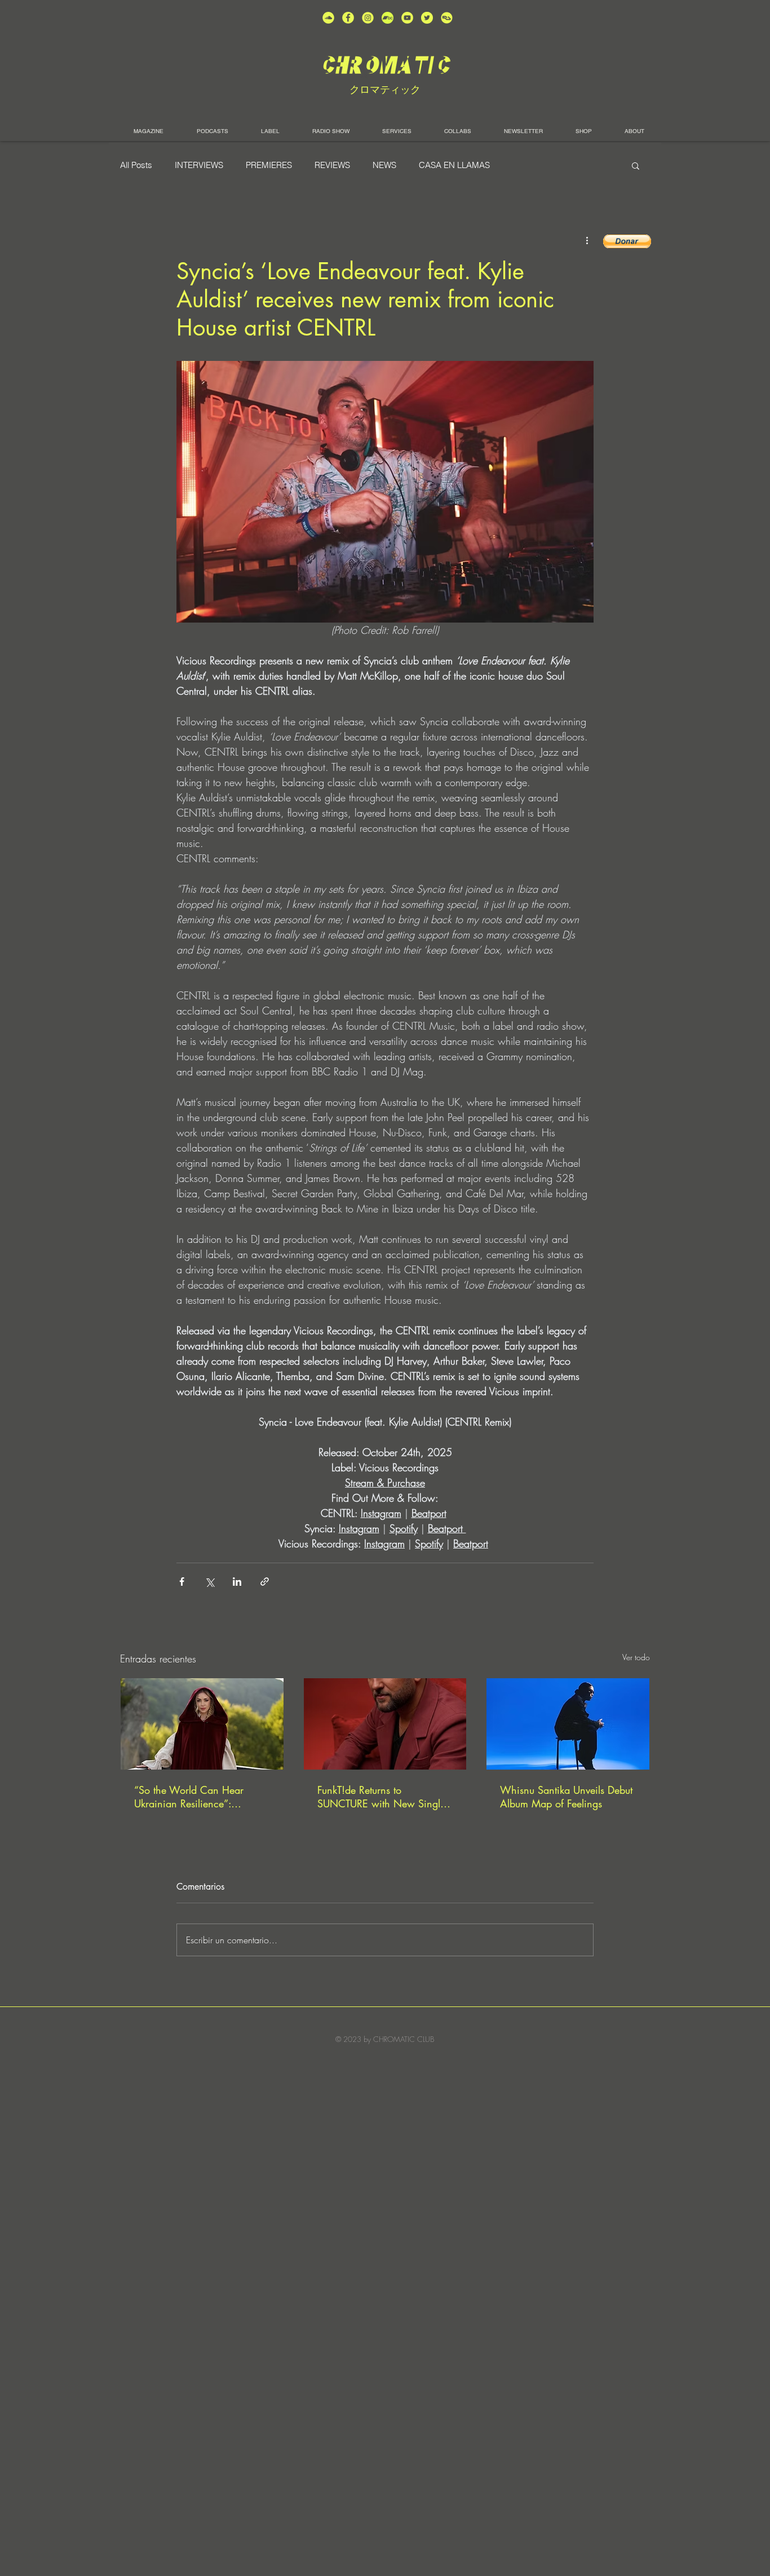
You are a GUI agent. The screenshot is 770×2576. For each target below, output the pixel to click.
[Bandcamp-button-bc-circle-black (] (388, 18)
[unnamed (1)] (407, 18)
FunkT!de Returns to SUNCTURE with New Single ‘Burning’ (381, 1797)
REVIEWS (332, 165)
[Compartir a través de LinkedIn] (237, 1582)
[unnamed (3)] (368, 18)
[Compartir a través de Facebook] (182, 1582)
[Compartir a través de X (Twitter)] (209, 1582)
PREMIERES (269, 165)
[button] (636, 165)
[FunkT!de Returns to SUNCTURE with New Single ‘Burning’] (385, 1724)
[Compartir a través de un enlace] (265, 1582)
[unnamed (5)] (427, 18)
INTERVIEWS (199, 165)
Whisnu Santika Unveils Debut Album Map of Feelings (566, 1797)
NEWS (384, 165)
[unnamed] (447, 18)
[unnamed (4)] (348, 18)
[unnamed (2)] (328, 18)
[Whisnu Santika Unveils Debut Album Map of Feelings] (568, 1724)
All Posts (136, 165)
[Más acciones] (587, 240)
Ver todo (636, 1657)
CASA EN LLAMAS (454, 165)
